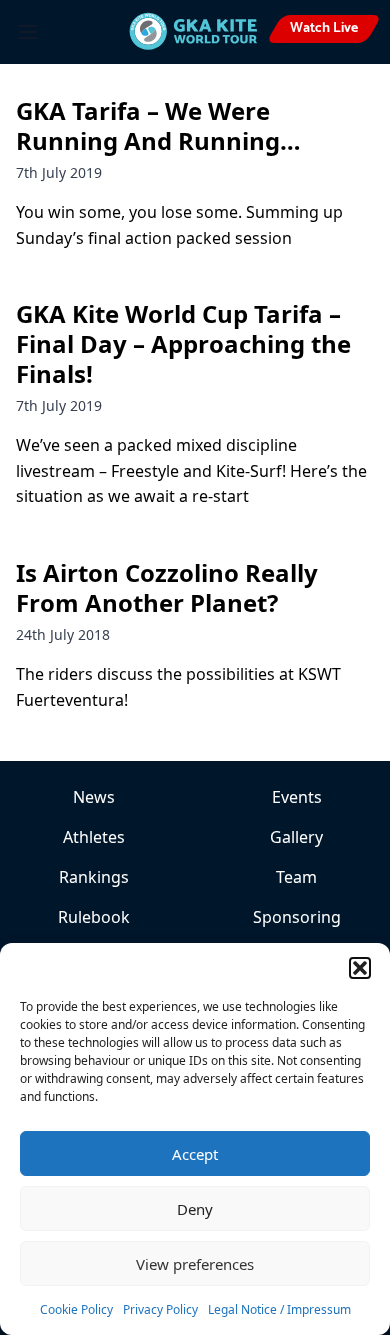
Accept (195, 1154)
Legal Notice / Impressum (279, 1309)
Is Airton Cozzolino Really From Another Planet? (167, 587)
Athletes (94, 837)
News (94, 797)
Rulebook (94, 917)
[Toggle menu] (28, 32)
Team (296, 877)
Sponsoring (297, 917)
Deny (195, 1209)
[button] (360, 968)
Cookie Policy (76, 1309)
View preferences (195, 1264)
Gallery (296, 837)
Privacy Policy (160, 1309)
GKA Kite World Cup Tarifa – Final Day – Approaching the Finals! (183, 343)
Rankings (94, 877)
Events (297, 797)
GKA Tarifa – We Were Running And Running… (158, 125)
